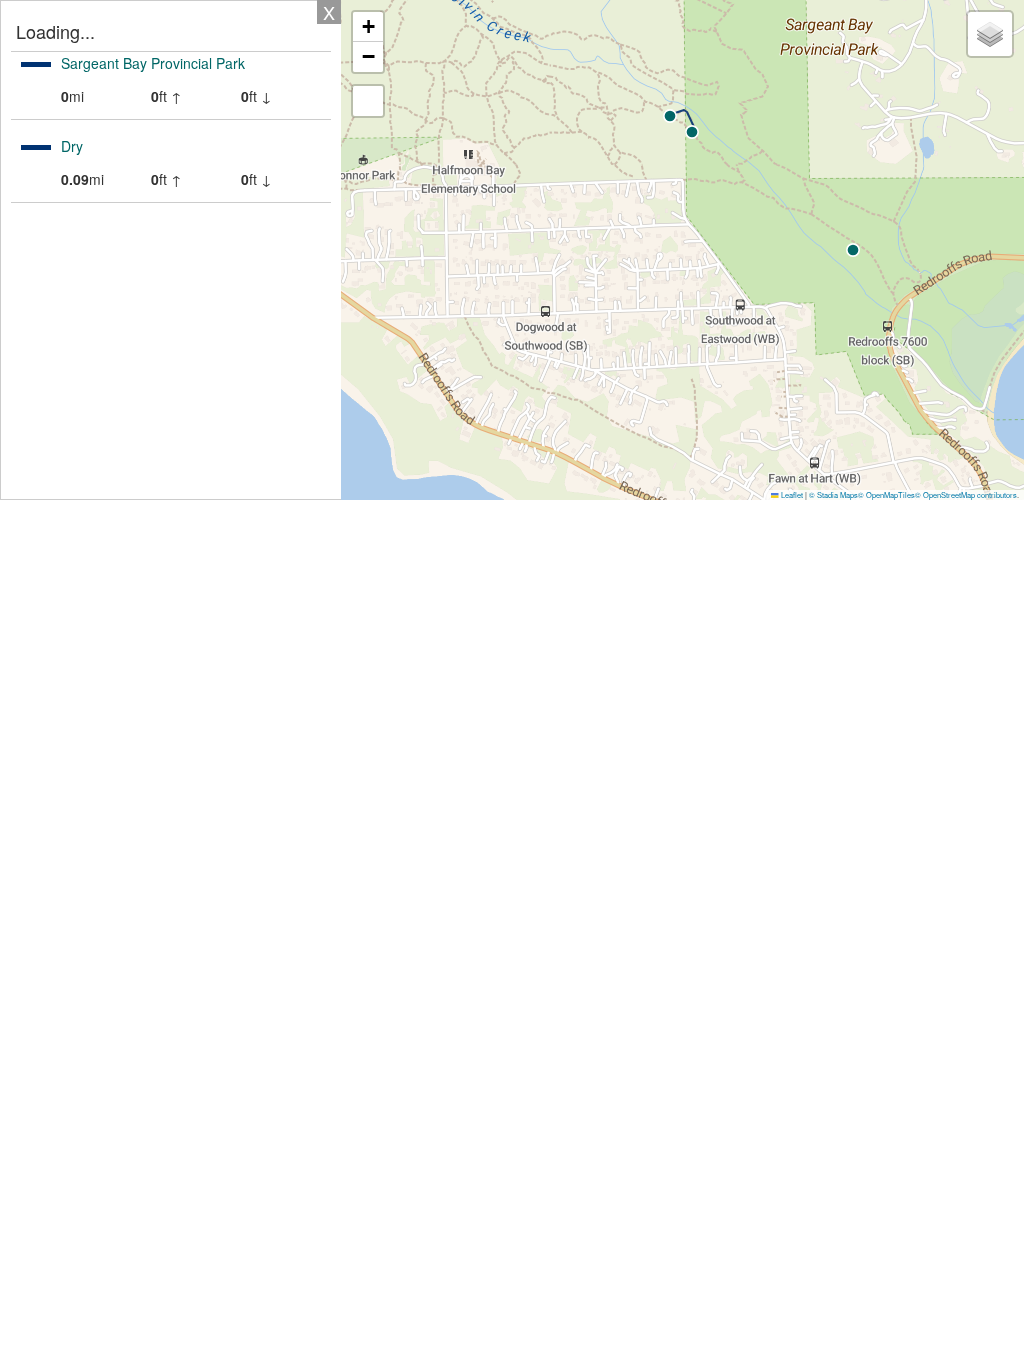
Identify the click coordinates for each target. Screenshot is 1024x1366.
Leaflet (791, 494)
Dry (72, 146)
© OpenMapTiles (886, 494)
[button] (670, 116)
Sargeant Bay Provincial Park (153, 63)
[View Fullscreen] (368, 101)
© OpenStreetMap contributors (966, 494)
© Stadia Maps (833, 494)
